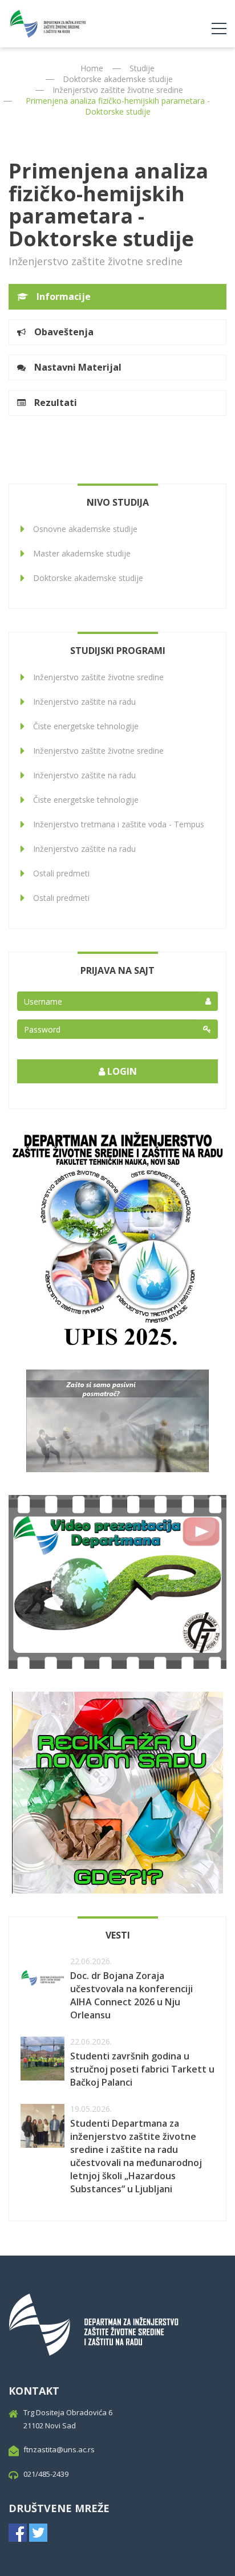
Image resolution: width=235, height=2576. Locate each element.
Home (92, 68)
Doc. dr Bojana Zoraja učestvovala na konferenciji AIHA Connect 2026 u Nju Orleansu (131, 1995)
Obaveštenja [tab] (64, 332)
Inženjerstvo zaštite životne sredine (118, 90)
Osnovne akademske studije (85, 529)
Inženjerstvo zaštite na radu (84, 702)
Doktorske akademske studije (118, 79)
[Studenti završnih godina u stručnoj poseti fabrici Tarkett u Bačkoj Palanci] (42, 2059)
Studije (142, 68)
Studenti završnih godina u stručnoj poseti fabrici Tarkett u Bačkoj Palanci (142, 2069)
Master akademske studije (82, 553)
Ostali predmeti (61, 873)
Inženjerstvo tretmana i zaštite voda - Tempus (119, 824)
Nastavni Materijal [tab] (78, 367)
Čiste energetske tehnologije (86, 726)
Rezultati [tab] (56, 403)
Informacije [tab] (64, 296)
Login (121, 1071)
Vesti (118, 1935)
